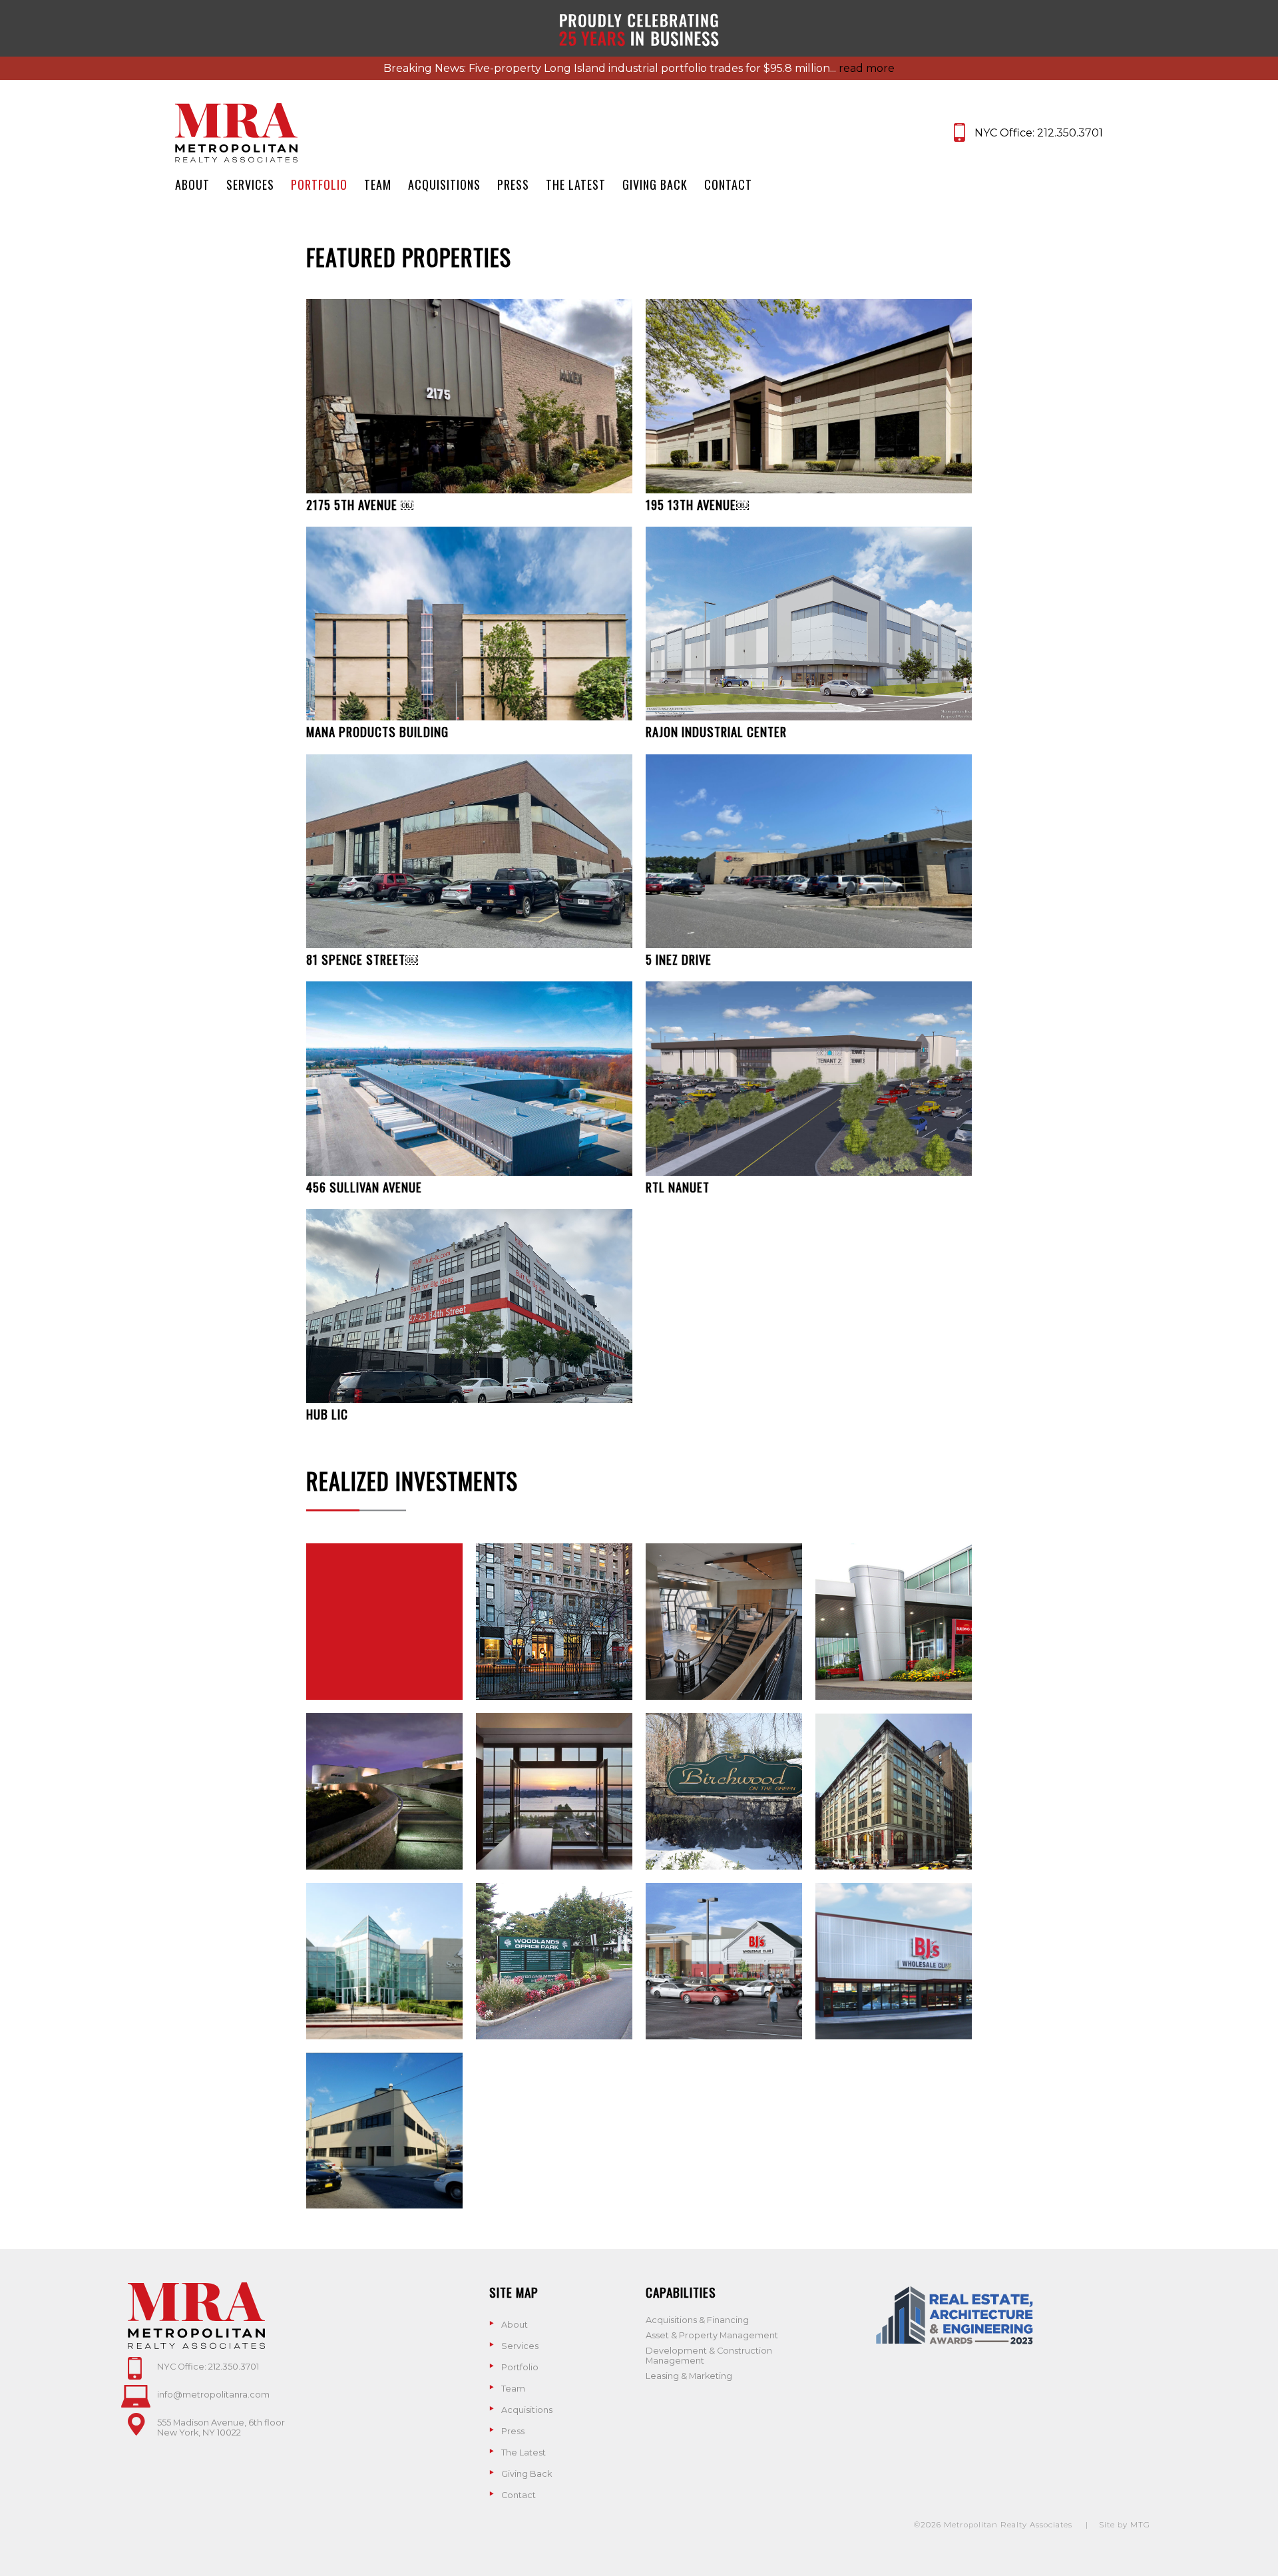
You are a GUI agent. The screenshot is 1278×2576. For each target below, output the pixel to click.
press (513, 184)
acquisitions (444, 184)
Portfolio (520, 2367)
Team (513, 2389)
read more (867, 68)
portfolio (319, 184)
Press (513, 2431)
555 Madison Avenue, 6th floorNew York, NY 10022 (221, 2428)
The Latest (524, 2452)
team (378, 184)
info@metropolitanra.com (213, 2395)
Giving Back (527, 2474)
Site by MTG (1125, 2525)
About (515, 2325)
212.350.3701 (1070, 133)
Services (520, 2346)
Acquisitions (527, 2410)
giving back (655, 184)
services (250, 184)
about (192, 184)
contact (728, 184)
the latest (576, 184)
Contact (519, 2495)
